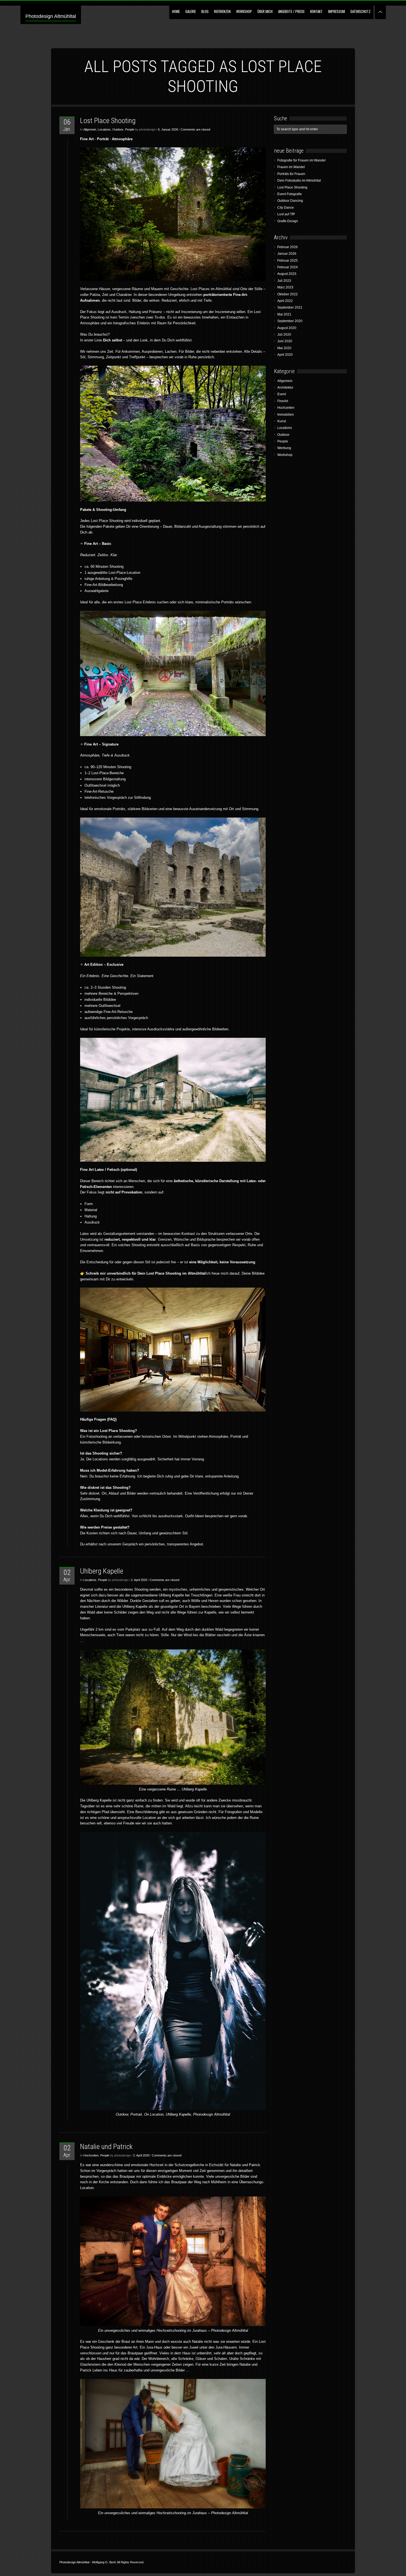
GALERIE (191, 11)
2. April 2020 (139, 1580)
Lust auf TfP (286, 214)
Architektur (285, 388)
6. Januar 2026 (168, 129)
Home (176, 11)
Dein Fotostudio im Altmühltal (299, 181)
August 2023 (287, 274)
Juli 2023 (284, 281)
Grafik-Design (288, 221)
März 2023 (285, 287)
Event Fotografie (290, 194)
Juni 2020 (285, 341)
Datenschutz (361, 11)
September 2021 (290, 307)
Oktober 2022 (288, 294)
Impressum (337, 11)
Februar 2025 (288, 261)
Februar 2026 (288, 247)
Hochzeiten (91, 2155)
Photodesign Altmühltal (51, 16)
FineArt (283, 401)
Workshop (244, 11)
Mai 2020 (284, 348)
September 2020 (290, 321)
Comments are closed (195, 129)
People (130, 129)
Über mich (265, 11)
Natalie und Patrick (106, 2147)
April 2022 (285, 301)
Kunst (282, 421)
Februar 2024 (288, 267)
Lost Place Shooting (108, 121)
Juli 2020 (284, 335)
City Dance (286, 208)
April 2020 (285, 355)
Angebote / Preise (291, 11)
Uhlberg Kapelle (102, 1571)
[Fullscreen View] (380, 10)
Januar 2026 (287, 254)
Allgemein (90, 129)
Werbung (284, 448)
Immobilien (286, 415)
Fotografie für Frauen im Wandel (301, 160)
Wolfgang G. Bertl (104, 2562)
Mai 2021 (284, 314)
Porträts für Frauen (291, 174)
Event (282, 394)
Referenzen (222, 11)
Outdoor (118, 129)
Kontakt (316, 11)
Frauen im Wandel (291, 167)
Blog (205, 11)
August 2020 (287, 328)
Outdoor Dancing (290, 201)
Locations (104, 129)
